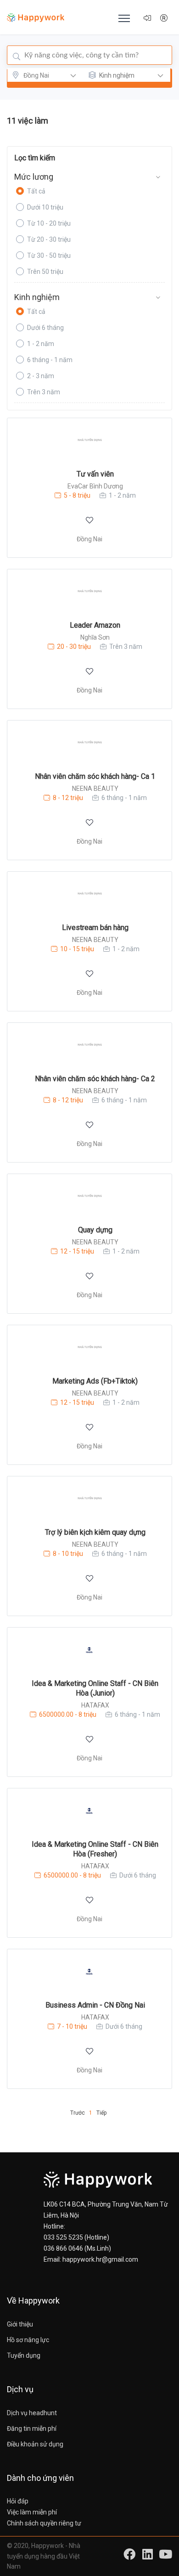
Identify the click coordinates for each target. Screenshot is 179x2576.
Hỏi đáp (18, 2501)
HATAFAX (95, 1705)
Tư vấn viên (95, 474)
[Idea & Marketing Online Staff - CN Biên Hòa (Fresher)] (89, 1811)
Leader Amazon (95, 625)
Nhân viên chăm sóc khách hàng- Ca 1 (95, 776)
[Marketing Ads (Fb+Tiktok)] (89, 1348)
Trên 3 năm (44, 392)
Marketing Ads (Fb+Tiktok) (95, 1381)
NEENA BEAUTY (95, 789)
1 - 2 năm (41, 344)
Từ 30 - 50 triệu (49, 255)
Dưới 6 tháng (45, 328)
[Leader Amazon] (89, 592)
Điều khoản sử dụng (35, 2444)
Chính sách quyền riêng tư (44, 2523)
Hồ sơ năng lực (28, 2340)
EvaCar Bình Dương (95, 486)
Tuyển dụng (24, 2355)
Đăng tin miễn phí (32, 2428)
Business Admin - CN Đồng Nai (95, 2005)
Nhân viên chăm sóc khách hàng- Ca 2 (95, 1079)
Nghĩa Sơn (95, 637)
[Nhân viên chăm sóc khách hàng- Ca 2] (89, 1045)
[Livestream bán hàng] (89, 894)
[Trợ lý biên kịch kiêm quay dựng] (89, 1499)
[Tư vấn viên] (89, 440)
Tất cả (36, 191)
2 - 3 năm (41, 376)
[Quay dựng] (89, 1196)
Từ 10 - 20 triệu (49, 223)
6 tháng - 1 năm (50, 360)
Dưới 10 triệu (45, 207)
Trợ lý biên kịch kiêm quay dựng (95, 1532)
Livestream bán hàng (95, 928)
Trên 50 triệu (45, 272)
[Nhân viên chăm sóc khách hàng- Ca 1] (89, 743)
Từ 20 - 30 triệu (49, 239)
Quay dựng (95, 1230)
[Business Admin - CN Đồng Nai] (89, 1972)
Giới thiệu (20, 2324)
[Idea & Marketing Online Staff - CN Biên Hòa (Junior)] (89, 1650)
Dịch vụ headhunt (32, 2413)
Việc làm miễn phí (32, 2512)
